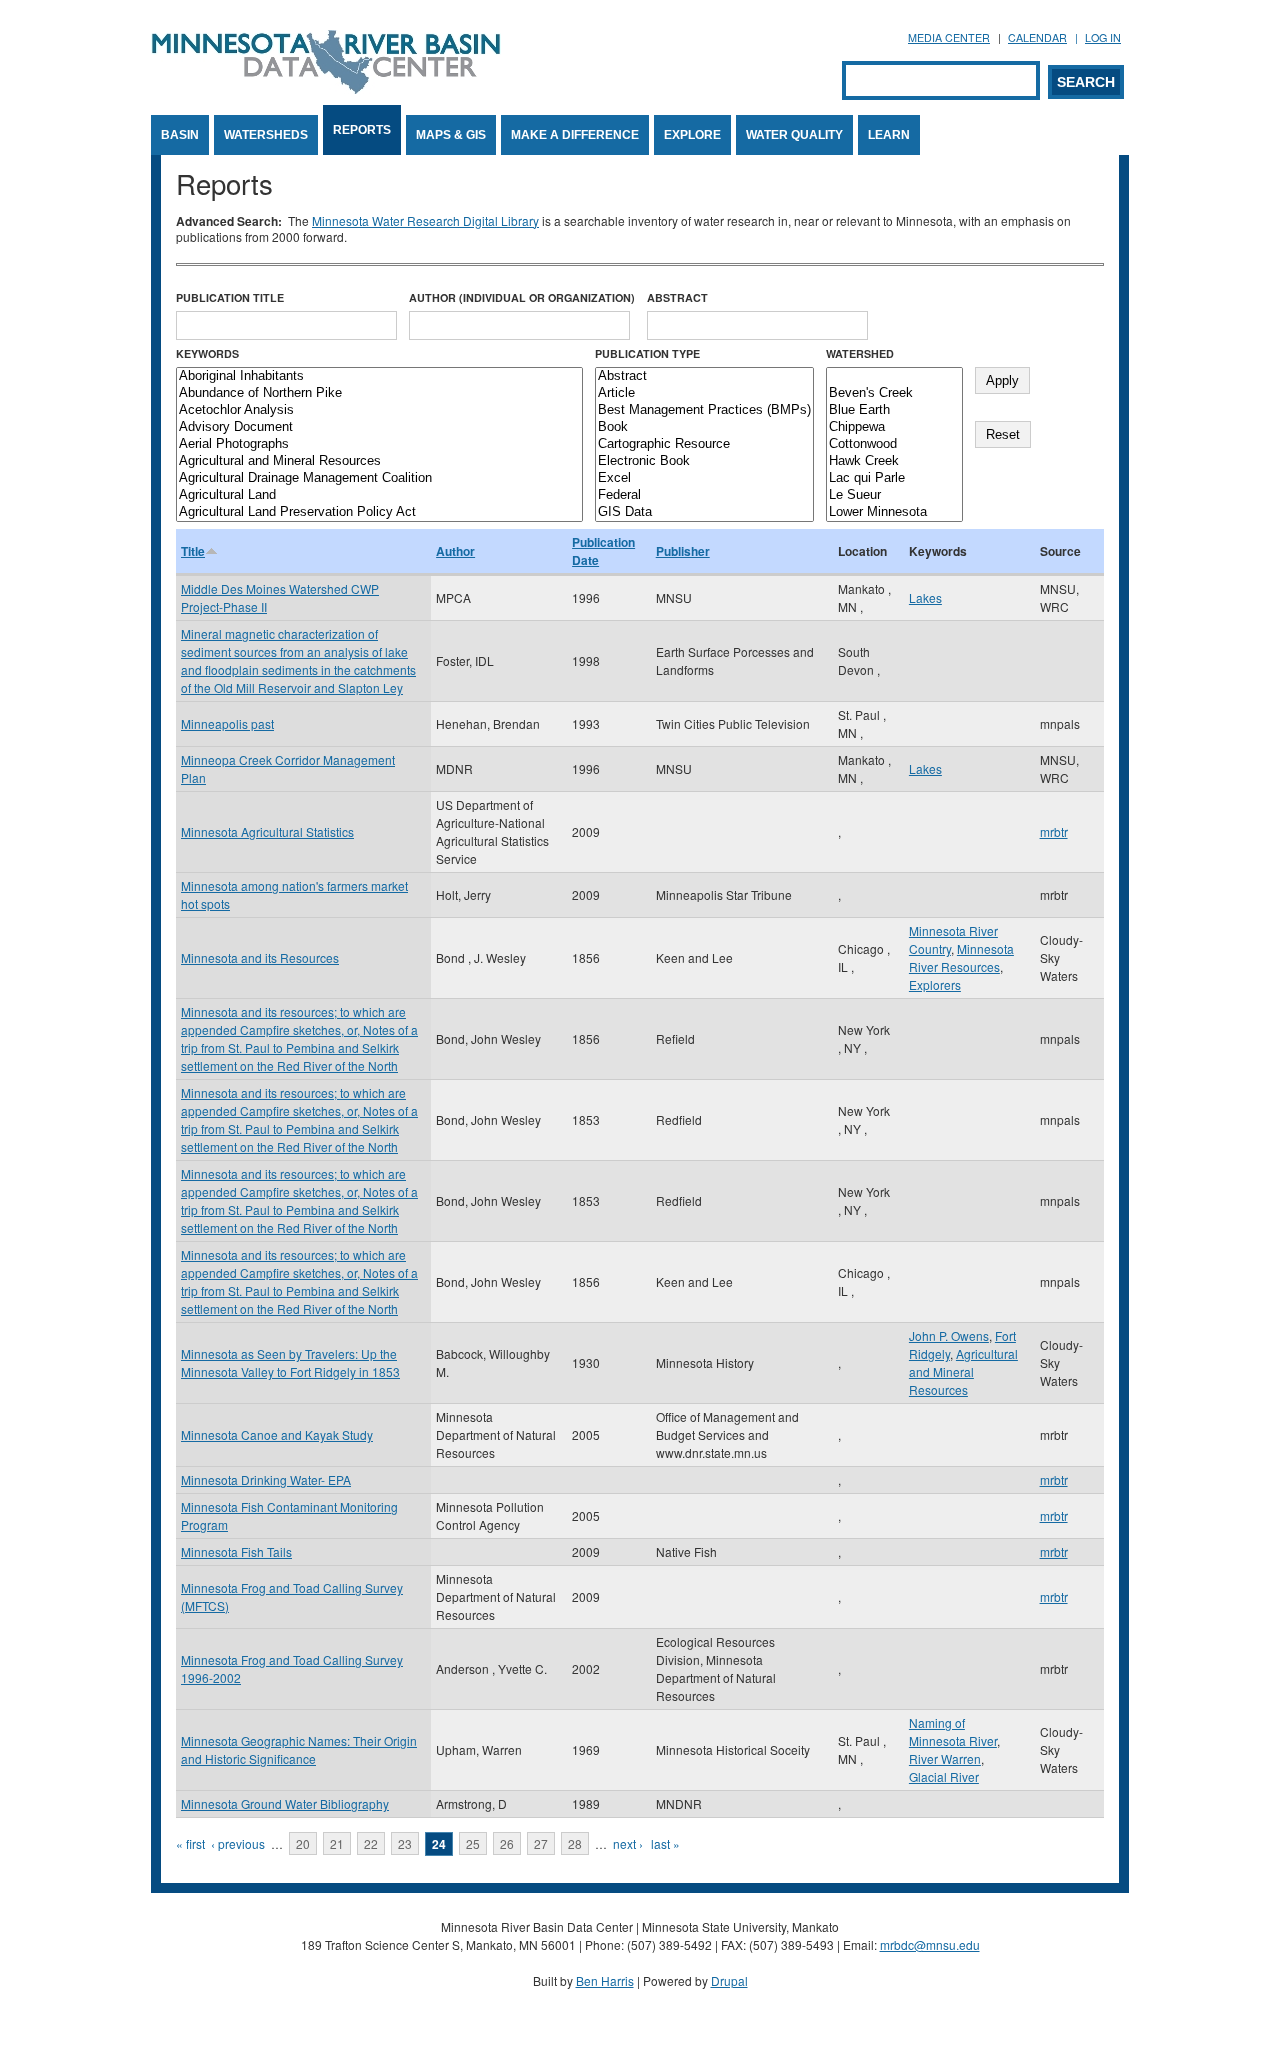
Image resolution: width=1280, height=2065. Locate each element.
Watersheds (266, 135)
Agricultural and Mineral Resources (963, 1371)
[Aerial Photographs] (379, 444)
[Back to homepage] (326, 88)
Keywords (207, 353)
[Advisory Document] (379, 427)
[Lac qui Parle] (894, 478)
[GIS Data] (704, 512)
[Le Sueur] (894, 495)
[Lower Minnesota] (894, 512)
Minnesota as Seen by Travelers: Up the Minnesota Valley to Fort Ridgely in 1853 (290, 1362)
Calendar (1037, 37)
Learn (889, 135)
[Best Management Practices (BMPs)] (704, 410)
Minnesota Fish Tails (236, 1551)
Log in (1103, 37)
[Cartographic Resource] (704, 444)
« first (190, 1843)
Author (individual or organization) (522, 297)
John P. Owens (949, 1335)
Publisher (683, 551)
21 (337, 1843)
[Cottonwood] (894, 444)
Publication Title (230, 297)
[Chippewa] (894, 427)
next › (628, 1843)
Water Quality (794, 135)
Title (193, 551)
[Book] (704, 427)
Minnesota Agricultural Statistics (267, 831)
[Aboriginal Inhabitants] (379, 376)
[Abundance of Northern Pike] (379, 393)
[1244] (894, 376)
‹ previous (238, 1843)
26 (507, 1843)
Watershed (860, 353)
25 (473, 1843)
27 (541, 1843)
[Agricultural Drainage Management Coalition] (379, 478)
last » (665, 1843)
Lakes (925, 597)
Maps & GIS (451, 135)
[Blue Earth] (894, 410)
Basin (180, 135)
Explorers (935, 984)
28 (575, 1843)
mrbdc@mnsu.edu (930, 1944)
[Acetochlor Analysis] (379, 410)
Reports (362, 130)
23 (405, 1843)
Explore (692, 135)
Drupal (729, 1980)
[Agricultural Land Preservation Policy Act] (379, 512)
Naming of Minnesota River (953, 1731)
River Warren (945, 1758)
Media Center (949, 37)
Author (455, 551)
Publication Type (647, 353)
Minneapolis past (227, 723)
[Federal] (704, 495)
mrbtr (1054, 831)
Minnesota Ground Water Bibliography (285, 1803)
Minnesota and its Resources (260, 957)
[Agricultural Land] (379, 495)
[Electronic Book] (704, 461)
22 (371, 1843)
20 (303, 1843)
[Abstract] (704, 376)
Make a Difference (575, 135)
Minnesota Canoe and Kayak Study (277, 1434)
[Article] (704, 393)
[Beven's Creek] (894, 393)
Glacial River (944, 1776)
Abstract (677, 297)
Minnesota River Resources (961, 957)
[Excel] (704, 478)
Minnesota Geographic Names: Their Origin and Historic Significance (299, 1749)
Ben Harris (605, 1980)
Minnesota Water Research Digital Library (425, 220)
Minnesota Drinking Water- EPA (266, 1479)
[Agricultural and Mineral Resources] (379, 461)
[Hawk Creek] (894, 461)
